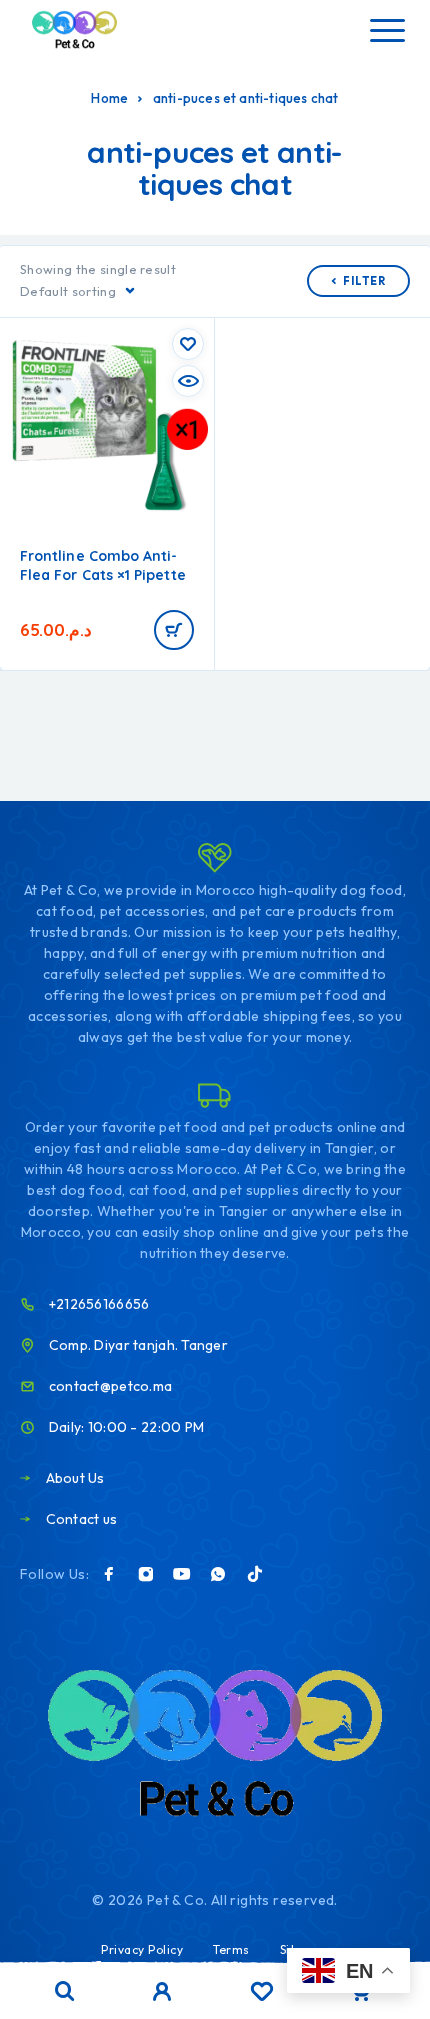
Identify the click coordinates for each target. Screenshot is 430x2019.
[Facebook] (109, 1574)
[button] (174, 630)
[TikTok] (255, 1574)
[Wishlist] (262, 1994)
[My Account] (162, 1994)
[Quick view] (188, 381)
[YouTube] (182, 1574)
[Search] (65, 1991)
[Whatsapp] (218, 1574)
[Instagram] (146, 1574)
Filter (364, 281)
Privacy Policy (142, 1949)
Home (109, 98)
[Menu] (387, 30)
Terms (231, 1949)
